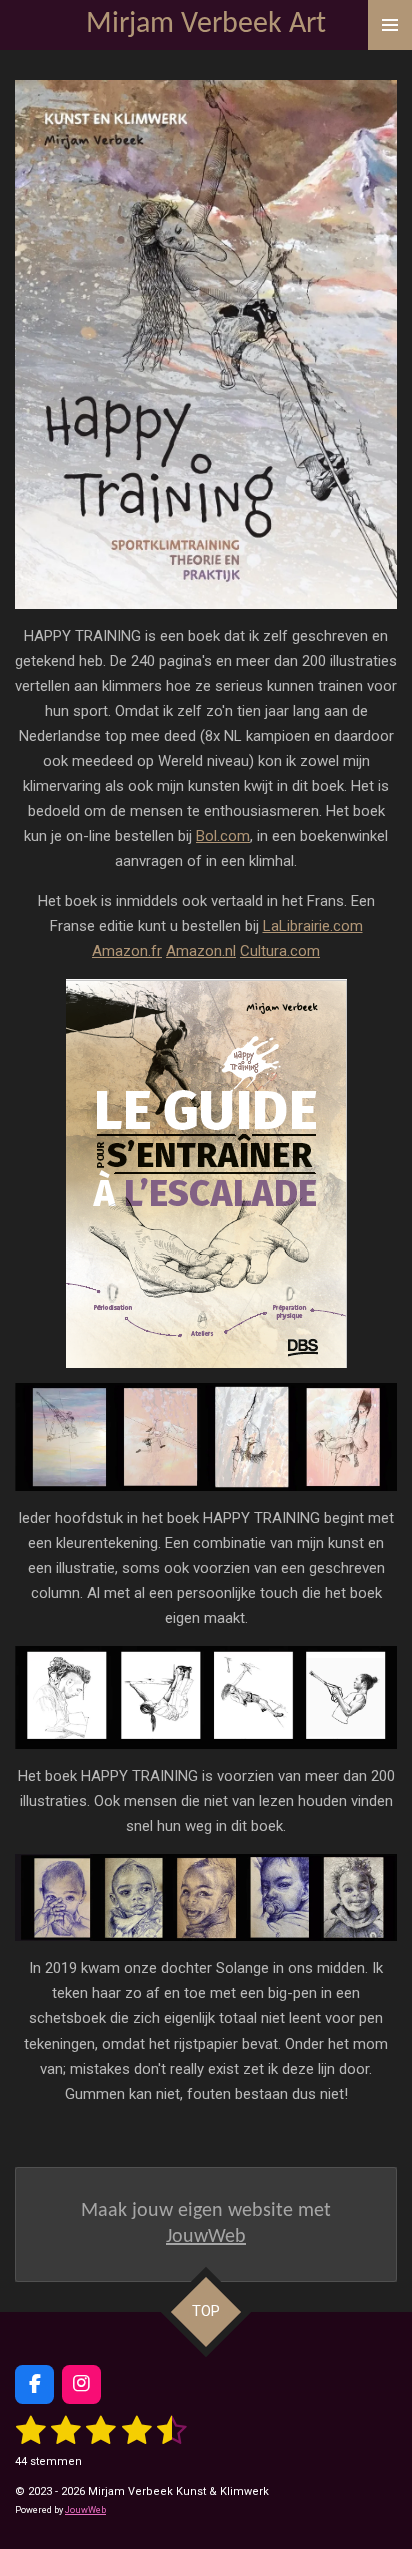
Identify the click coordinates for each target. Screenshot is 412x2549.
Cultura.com (280, 951)
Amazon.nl (201, 951)
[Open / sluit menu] (390, 25)
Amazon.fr (127, 951)
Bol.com (223, 836)
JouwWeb (206, 2237)
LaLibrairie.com (313, 926)
